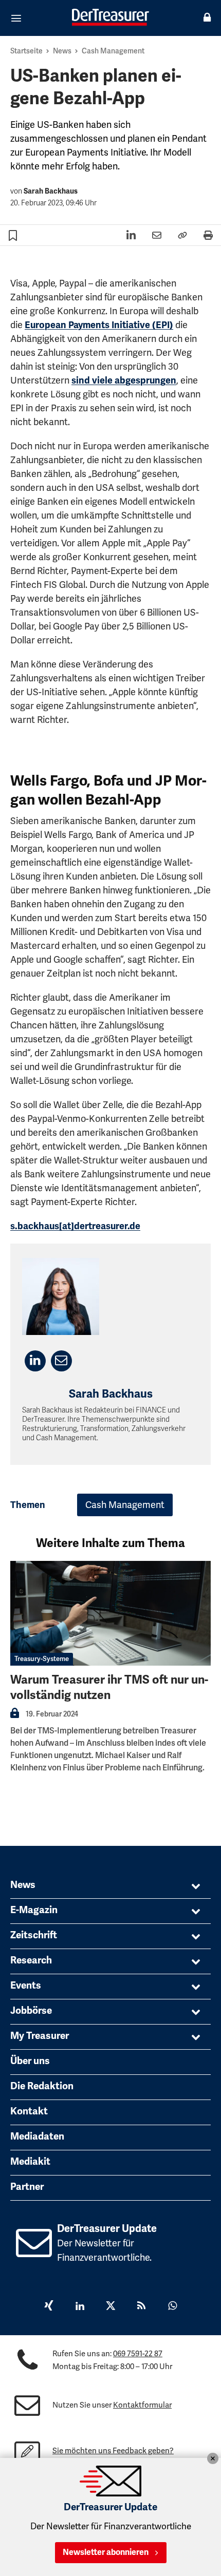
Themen (28, 1505)
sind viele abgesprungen (124, 380)
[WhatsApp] (172, 2307)
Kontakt (29, 2111)
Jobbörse (31, 2011)
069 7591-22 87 (138, 2354)
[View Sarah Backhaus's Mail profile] (61, 1361)
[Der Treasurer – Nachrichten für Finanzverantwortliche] (110, 17)
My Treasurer (40, 2036)
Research (31, 1960)
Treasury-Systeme (42, 1659)
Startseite (26, 51)
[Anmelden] (207, 18)
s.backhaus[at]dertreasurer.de (75, 1226)
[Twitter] (110, 2307)
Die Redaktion (42, 2086)
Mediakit (30, 2162)
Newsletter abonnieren (106, 2552)
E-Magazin (34, 1910)
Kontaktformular (142, 2405)
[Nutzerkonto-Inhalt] (15, 1716)
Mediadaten (37, 2136)
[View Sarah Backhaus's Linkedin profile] (35, 1361)
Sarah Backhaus (51, 191)
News (62, 51)
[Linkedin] (80, 2307)
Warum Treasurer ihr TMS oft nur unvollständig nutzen (109, 1687)
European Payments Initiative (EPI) (99, 325)
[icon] (34, 2251)
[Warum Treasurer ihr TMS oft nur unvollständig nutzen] (110, 1613)
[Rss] (141, 2307)
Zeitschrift (34, 1935)
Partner (27, 2187)
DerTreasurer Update (107, 2229)
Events (26, 1986)
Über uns (30, 2061)
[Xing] (49, 2307)
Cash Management (113, 51)
